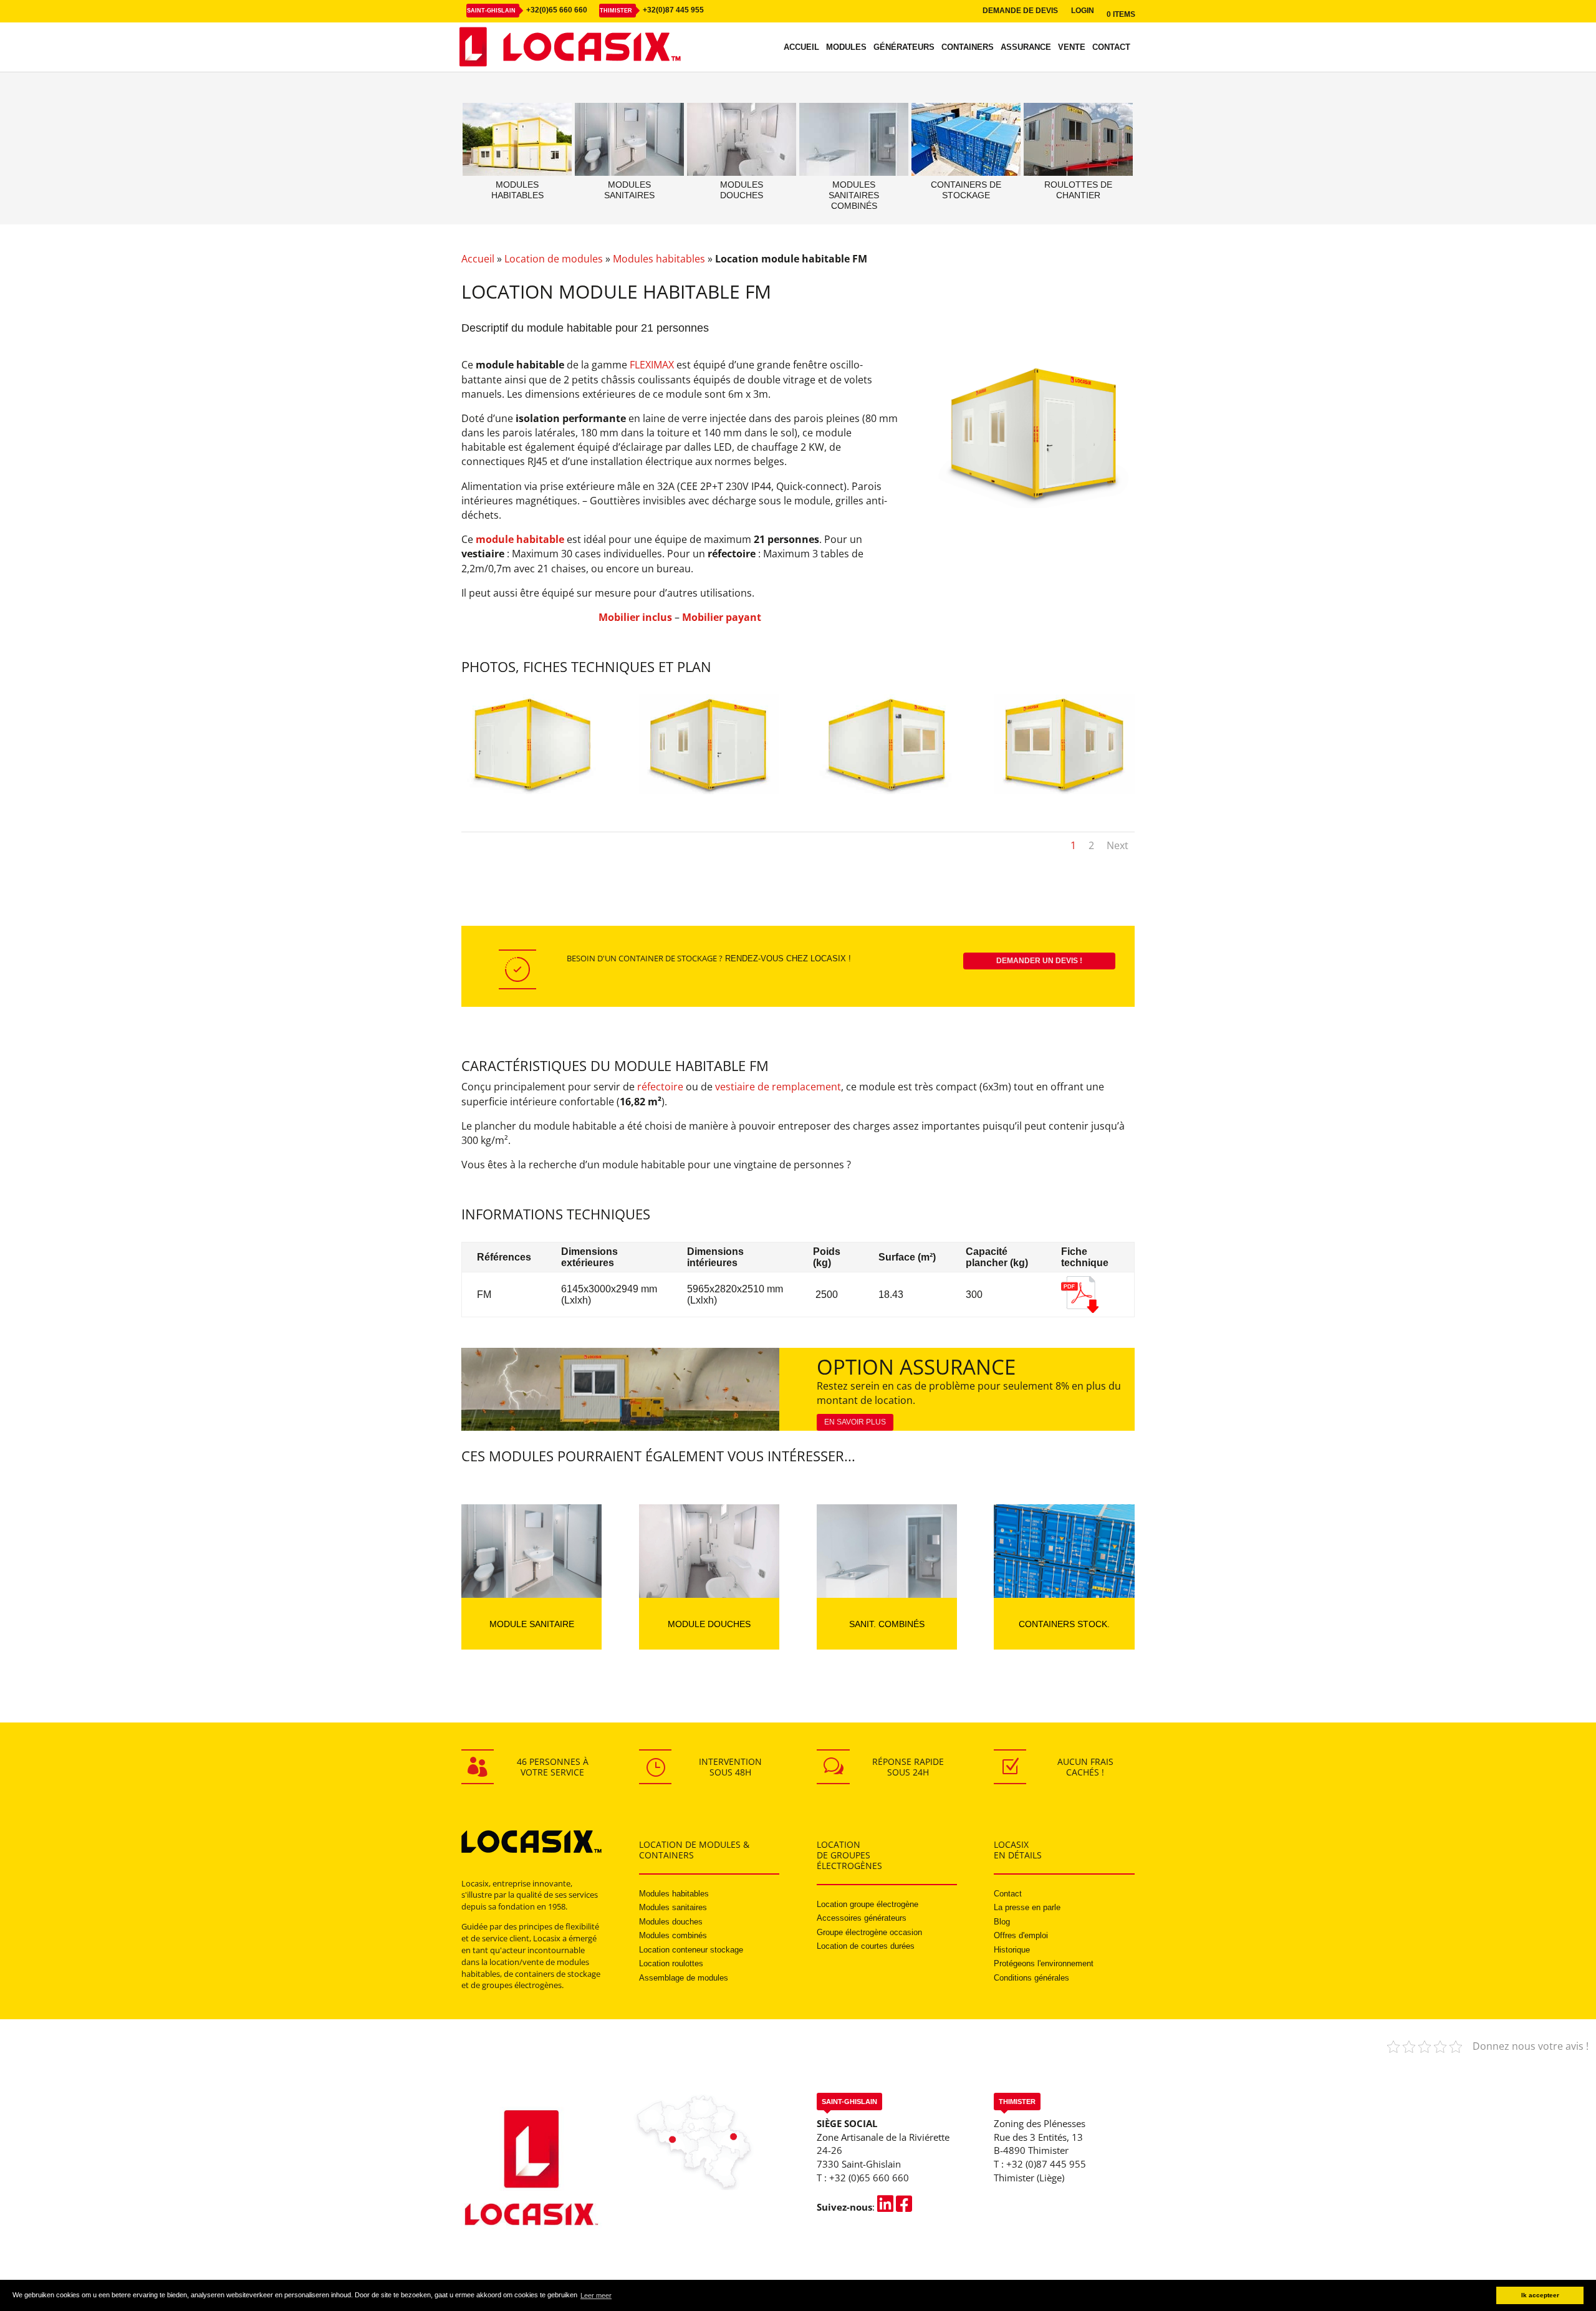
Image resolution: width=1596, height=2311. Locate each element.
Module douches (709, 1624)
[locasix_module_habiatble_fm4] (887, 790)
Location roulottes (671, 1963)
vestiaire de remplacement (778, 1087)
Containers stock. (1064, 1624)
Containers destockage (966, 190)
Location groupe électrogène (868, 1904)
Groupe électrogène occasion (869, 1932)
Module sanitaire (532, 1624)
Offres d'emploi (1021, 1935)
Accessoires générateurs (862, 1918)
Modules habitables (659, 259)
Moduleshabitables (517, 190)
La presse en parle (1027, 1907)
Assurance (1026, 47)
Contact (1111, 47)
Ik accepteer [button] (1540, 2295)
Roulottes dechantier (1078, 190)
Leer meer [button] (596, 2295)
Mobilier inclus (635, 617)
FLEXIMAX (652, 365)
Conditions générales (1031, 1978)
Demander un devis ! (1039, 961)
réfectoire (660, 1087)
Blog (1002, 1922)
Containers (968, 47)
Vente (1072, 47)
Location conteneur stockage (691, 1950)
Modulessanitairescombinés (854, 195)
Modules (846, 47)
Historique (1012, 1950)
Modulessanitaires (629, 190)
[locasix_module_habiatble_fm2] (709, 790)
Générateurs (904, 47)
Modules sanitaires (673, 1907)
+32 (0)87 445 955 (1046, 2164)
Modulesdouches (742, 190)
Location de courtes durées (866, 1946)
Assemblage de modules (684, 1978)
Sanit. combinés (887, 1624)
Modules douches (671, 1922)
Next (1118, 845)
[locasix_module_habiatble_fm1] (531, 790)
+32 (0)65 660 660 (869, 2178)
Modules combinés (673, 1935)
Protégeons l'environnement (1044, 1963)
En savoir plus (855, 1422)
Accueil (801, 47)
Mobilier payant (722, 617)
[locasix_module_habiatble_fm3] (1064, 790)
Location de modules (554, 259)
